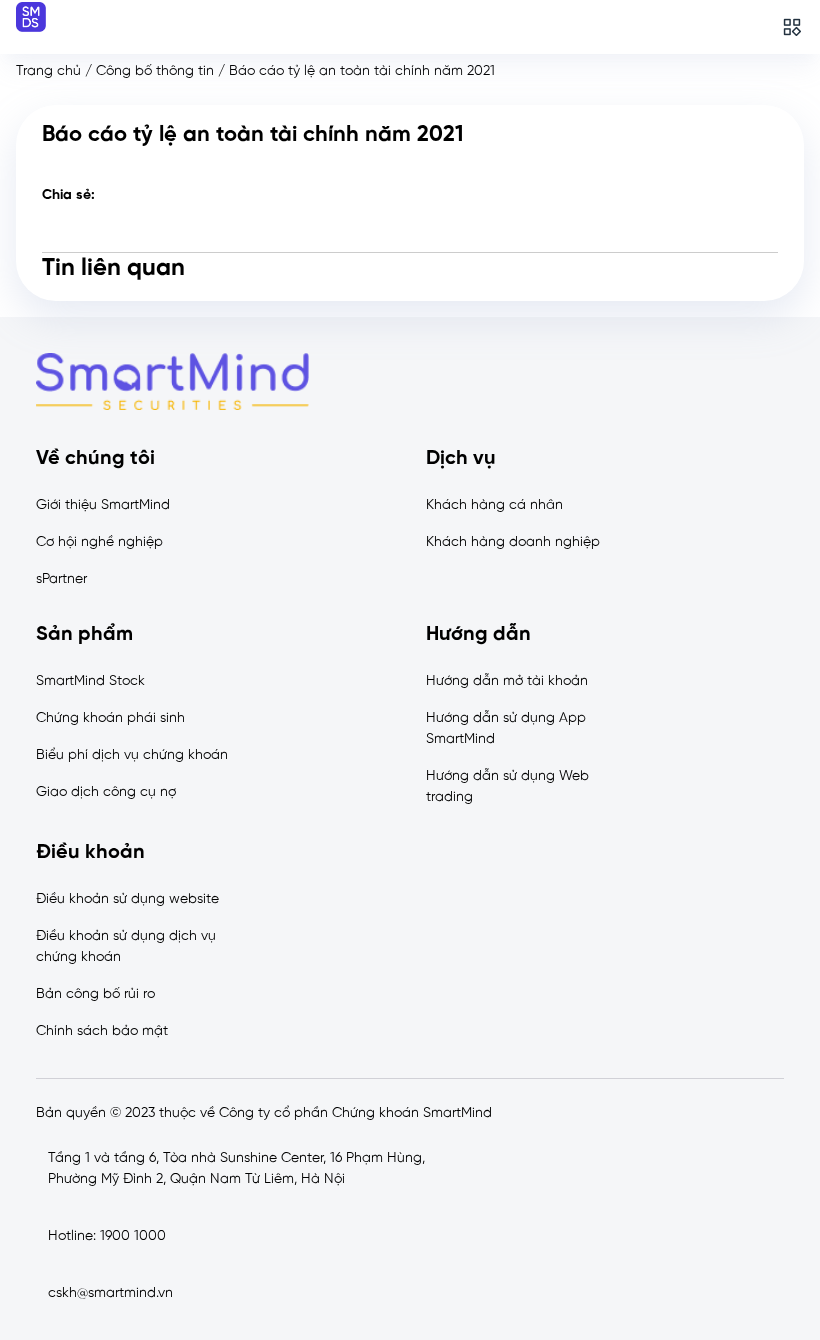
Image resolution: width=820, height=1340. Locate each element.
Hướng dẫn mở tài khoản (507, 681)
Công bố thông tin (155, 71)
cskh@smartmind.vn (110, 1293)
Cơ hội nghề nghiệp (99, 542)
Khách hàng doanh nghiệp (513, 542)
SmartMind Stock (90, 681)
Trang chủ (48, 71)
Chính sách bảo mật (102, 1031)
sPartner (61, 579)
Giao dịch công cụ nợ (106, 792)
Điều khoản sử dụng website (127, 899)
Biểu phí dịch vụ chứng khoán (132, 755)
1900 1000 (133, 1236)
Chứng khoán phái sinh (110, 718)
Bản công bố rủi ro (95, 994)
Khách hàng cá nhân (494, 505)
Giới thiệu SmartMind (103, 505)
